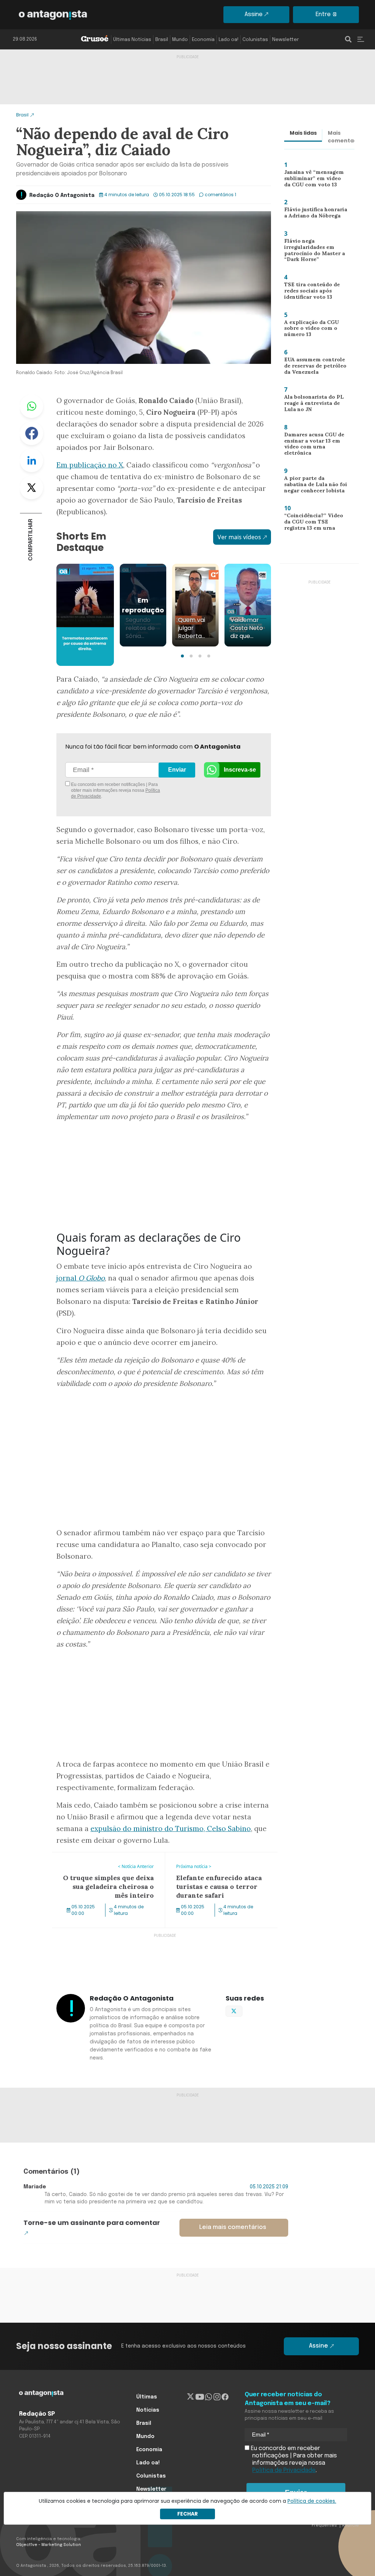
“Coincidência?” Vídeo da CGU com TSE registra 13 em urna (314, 523)
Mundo (180, 40)
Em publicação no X (90, 465)
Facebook (31, 433)
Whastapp (31, 406)
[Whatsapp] (209, 2397)
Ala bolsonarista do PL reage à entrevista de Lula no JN (315, 405)
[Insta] (217, 2397)
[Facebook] (225, 2397)
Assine (254, 14)
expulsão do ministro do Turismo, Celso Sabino (171, 1828)
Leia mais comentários (233, 2227)
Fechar (187, 2514)
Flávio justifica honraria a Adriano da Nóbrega (314, 214)
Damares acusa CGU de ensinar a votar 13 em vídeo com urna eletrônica (316, 445)
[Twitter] (191, 2397)
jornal (81, 1278)
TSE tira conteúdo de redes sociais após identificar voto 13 (309, 292)
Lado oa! (229, 40)
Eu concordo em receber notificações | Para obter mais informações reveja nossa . (115, 790)
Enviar (177, 770)
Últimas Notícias (132, 40)
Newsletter (285, 40)
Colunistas (255, 40)
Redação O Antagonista (62, 195)
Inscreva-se (240, 770)
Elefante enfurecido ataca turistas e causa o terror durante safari (214, 1861)
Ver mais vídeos (239, 537)
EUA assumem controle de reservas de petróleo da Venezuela (313, 367)
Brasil (162, 40)
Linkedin (31, 461)
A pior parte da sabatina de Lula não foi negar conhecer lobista (313, 486)
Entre (323, 14)
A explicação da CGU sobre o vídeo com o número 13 (308, 330)
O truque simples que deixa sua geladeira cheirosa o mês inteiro (97, 1861)
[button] (182, 656)
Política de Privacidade (284, 2470)
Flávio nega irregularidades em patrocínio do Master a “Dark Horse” (311, 252)
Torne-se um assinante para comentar (92, 2223)
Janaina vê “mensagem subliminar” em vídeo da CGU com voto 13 (313, 180)
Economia (203, 40)
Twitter (31, 488)
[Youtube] (200, 2397)
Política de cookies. (312, 2501)
